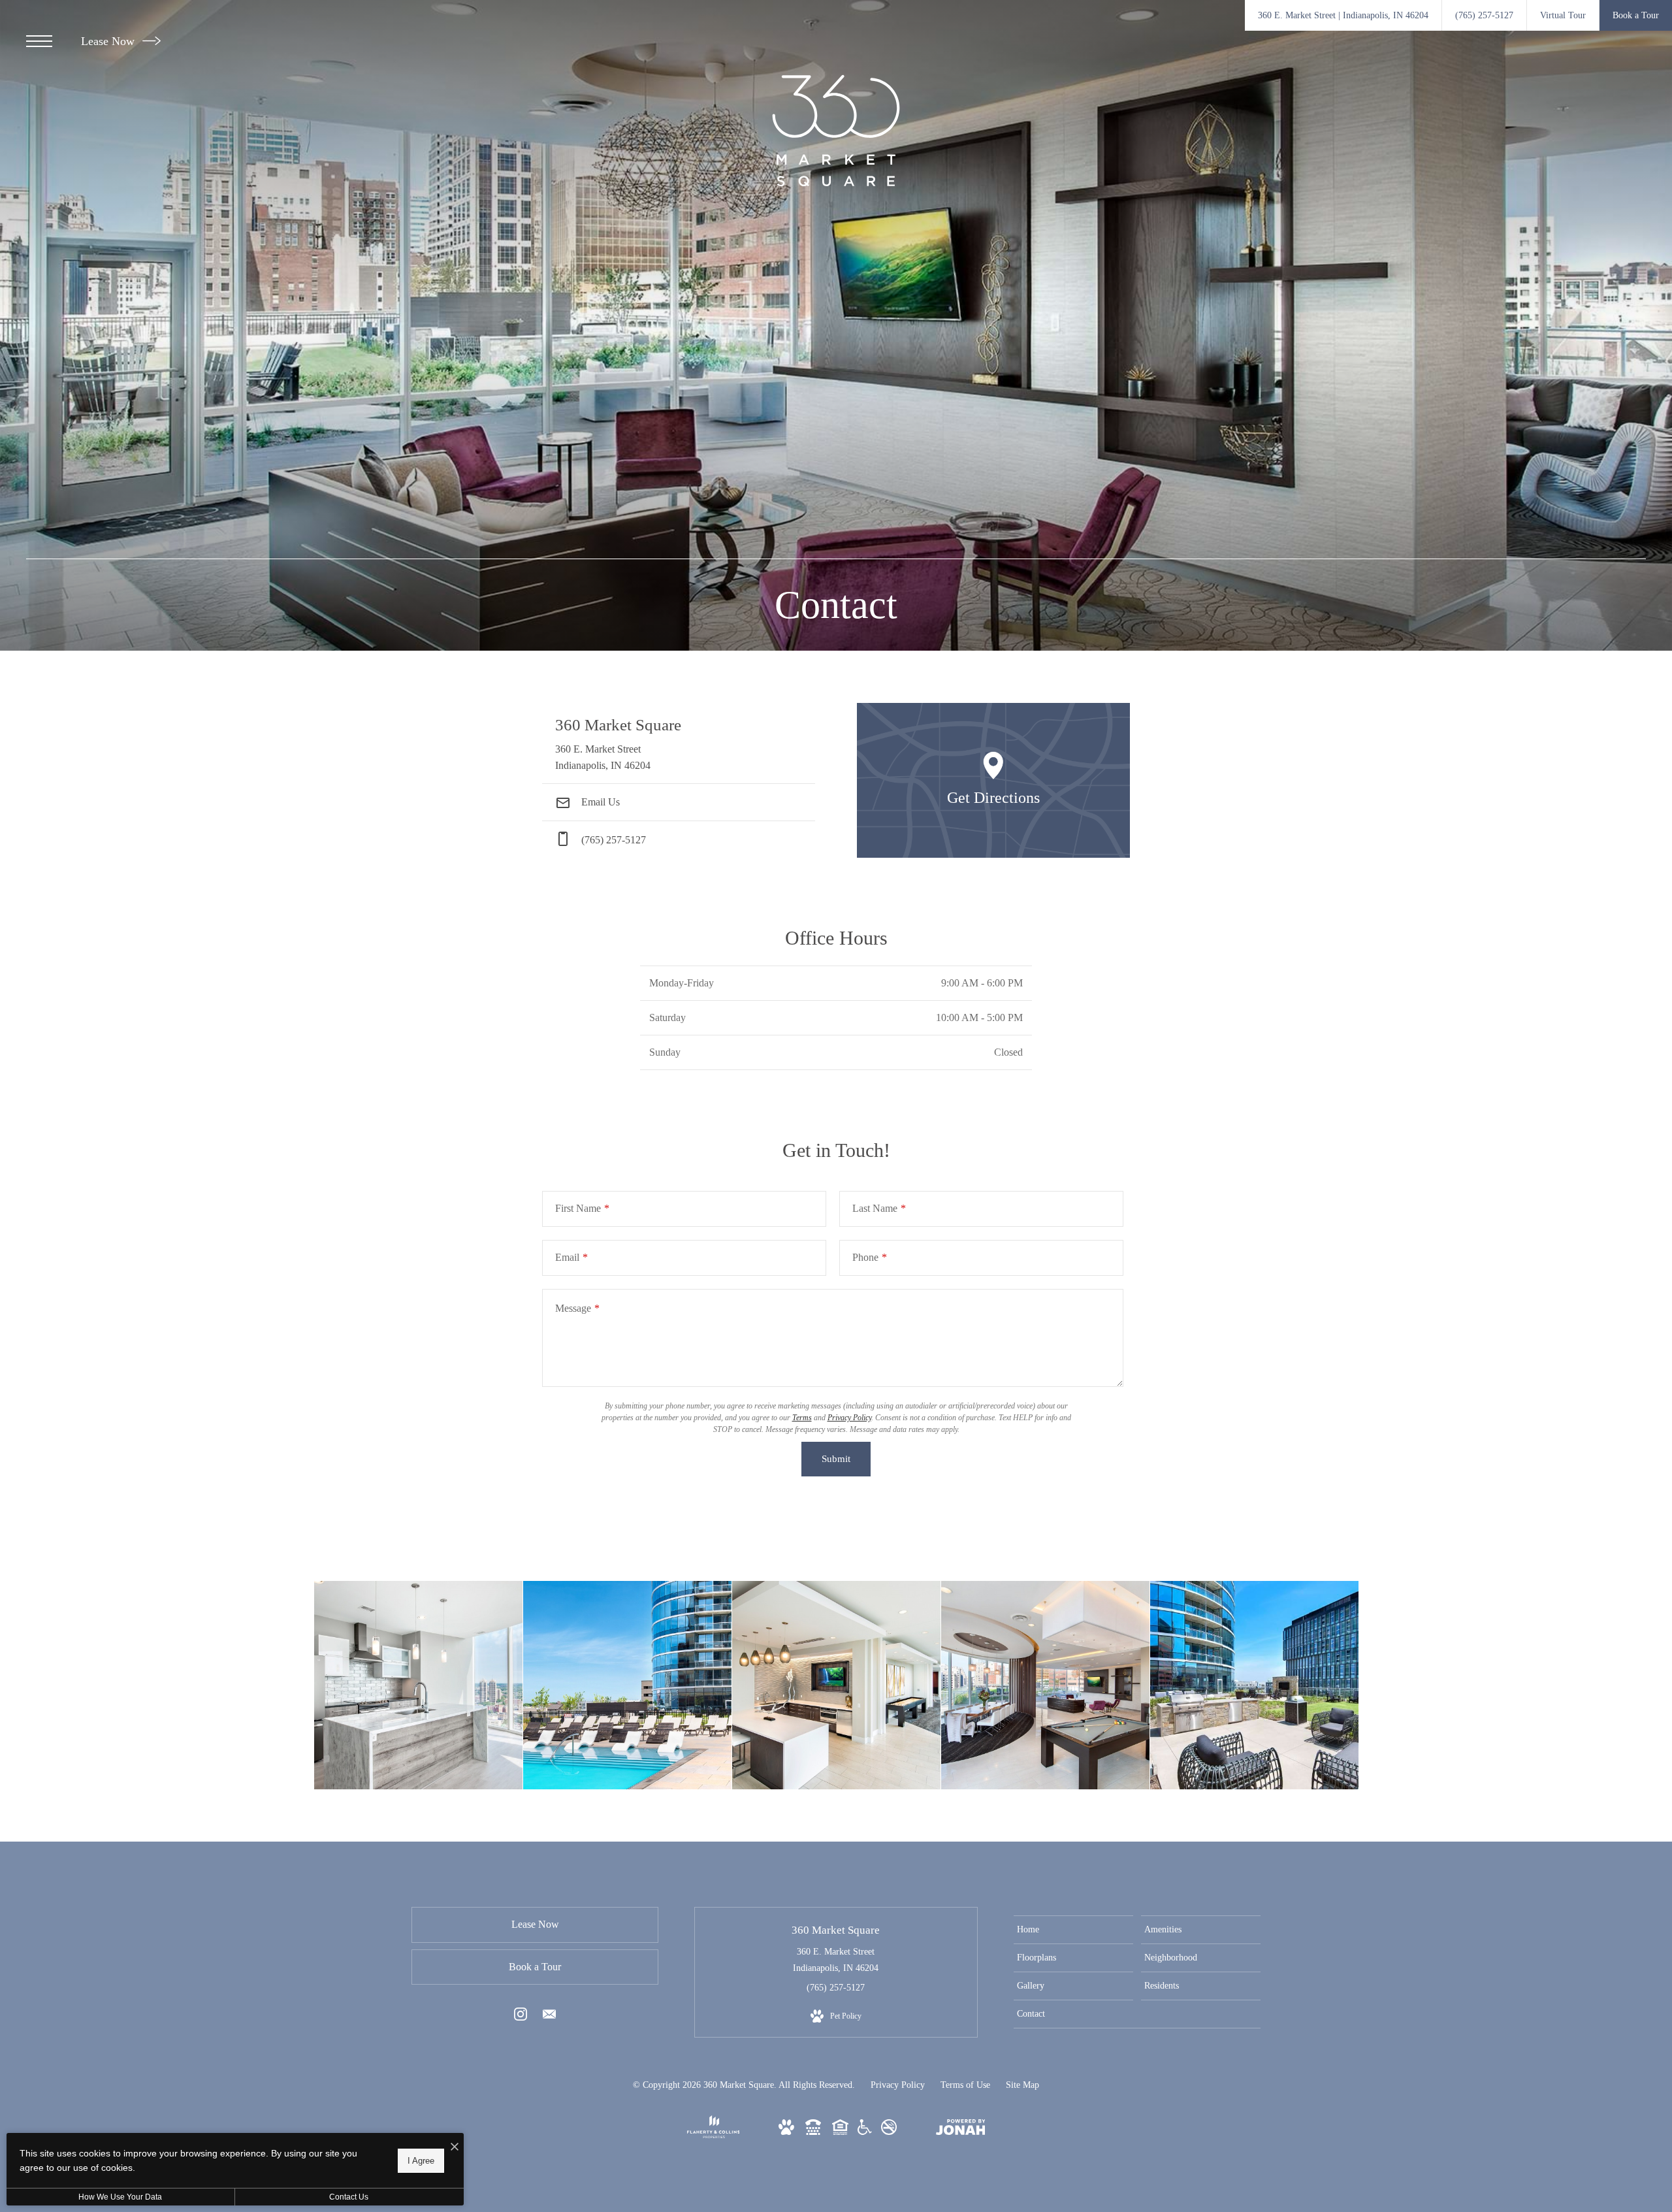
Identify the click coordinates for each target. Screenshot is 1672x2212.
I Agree (421, 2160)
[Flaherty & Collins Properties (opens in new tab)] (714, 2135)
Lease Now (109, 41)
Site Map (1022, 2085)
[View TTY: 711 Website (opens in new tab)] (813, 2132)
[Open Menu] (39, 41)
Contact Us (349, 2197)
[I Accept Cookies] (455, 2148)
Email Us (599, 802)
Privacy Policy (849, 1418)
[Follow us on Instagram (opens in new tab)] (521, 2017)
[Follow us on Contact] (549, 2017)
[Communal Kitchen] (836, 1685)
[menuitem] (1073, 1930)
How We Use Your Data (120, 2197)
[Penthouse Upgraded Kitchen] (418, 1685)
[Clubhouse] (1045, 1685)
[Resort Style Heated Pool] (627, 1685)
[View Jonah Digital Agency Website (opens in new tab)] (961, 2130)
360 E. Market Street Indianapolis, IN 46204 (836, 1960)
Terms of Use (965, 2085)
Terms (802, 1418)
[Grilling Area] (1254, 1685)
